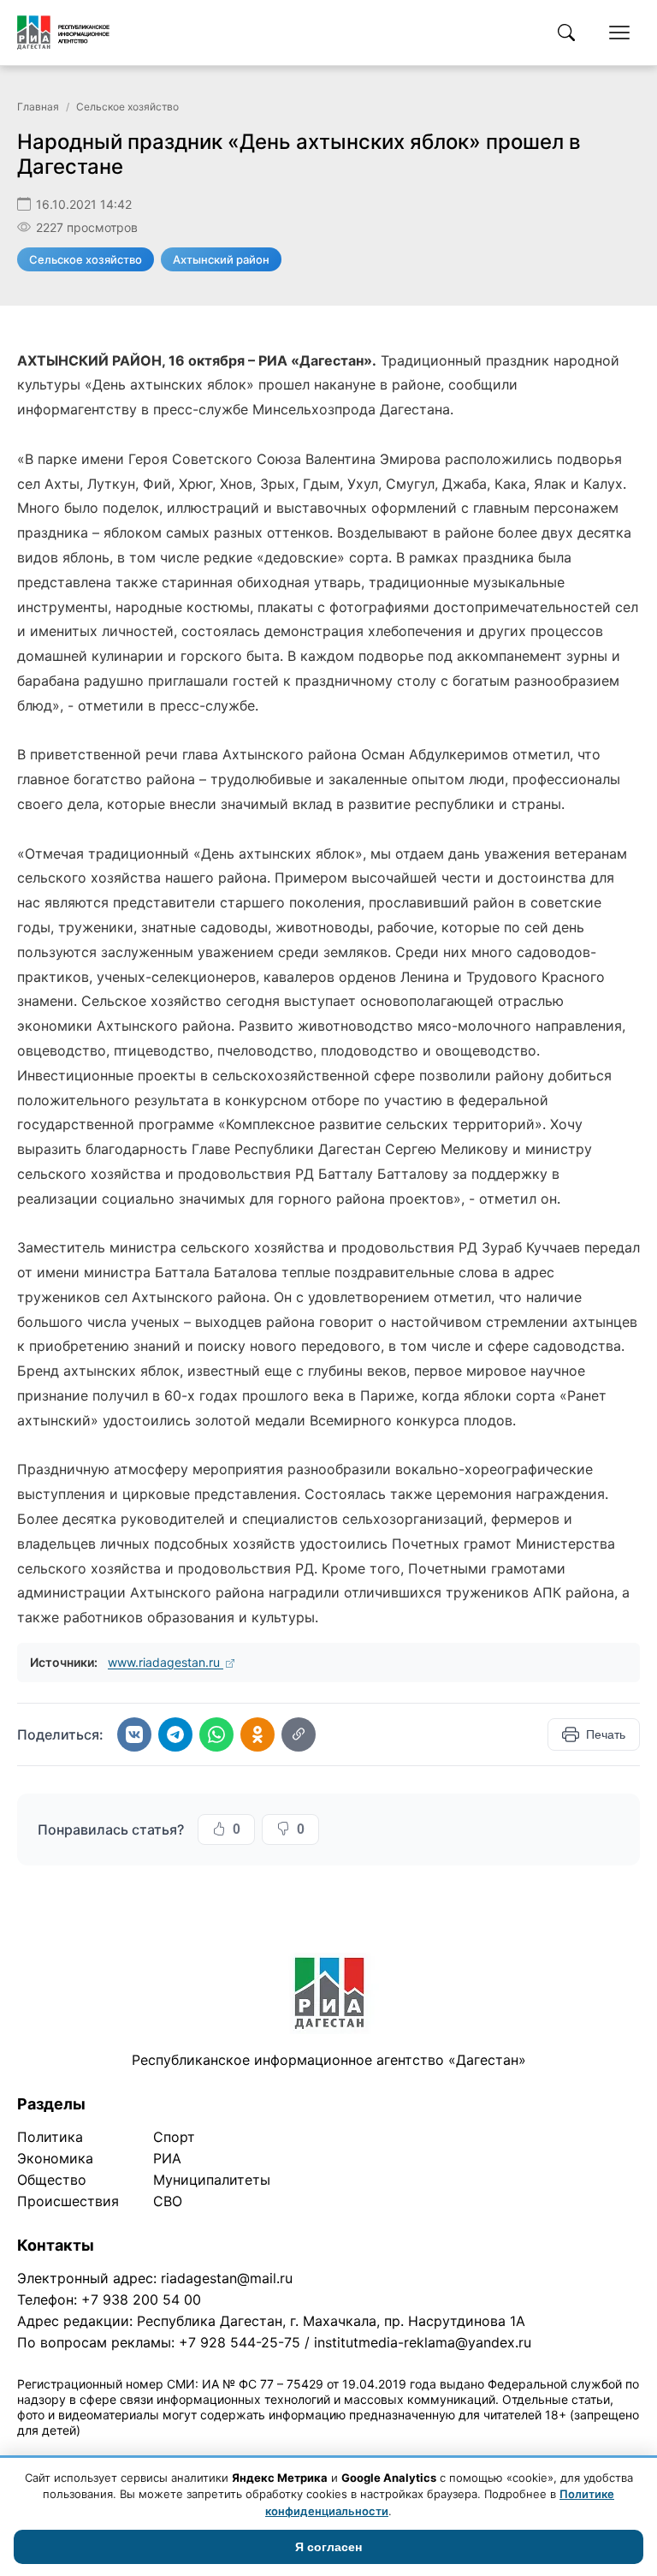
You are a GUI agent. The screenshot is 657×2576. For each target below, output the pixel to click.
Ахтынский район (221, 259)
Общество (52, 2180)
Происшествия (68, 2201)
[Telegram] (175, 1734)
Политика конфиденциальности (96, 2452)
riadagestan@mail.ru (227, 2278)
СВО (168, 2201)
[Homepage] (63, 33)
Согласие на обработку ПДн (263, 2452)
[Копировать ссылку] (299, 1734)
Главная (38, 107)
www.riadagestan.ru (166, 1662)
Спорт (174, 2137)
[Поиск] (566, 33)
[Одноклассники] (257, 1734)
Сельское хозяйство (127, 107)
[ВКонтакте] (134, 1734)
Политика (50, 2137)
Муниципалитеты (212, 2180)
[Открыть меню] (619, 33)
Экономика (55, 2158)
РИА (167, 2158)
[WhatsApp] (216, 1734)
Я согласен (328, 2547)
